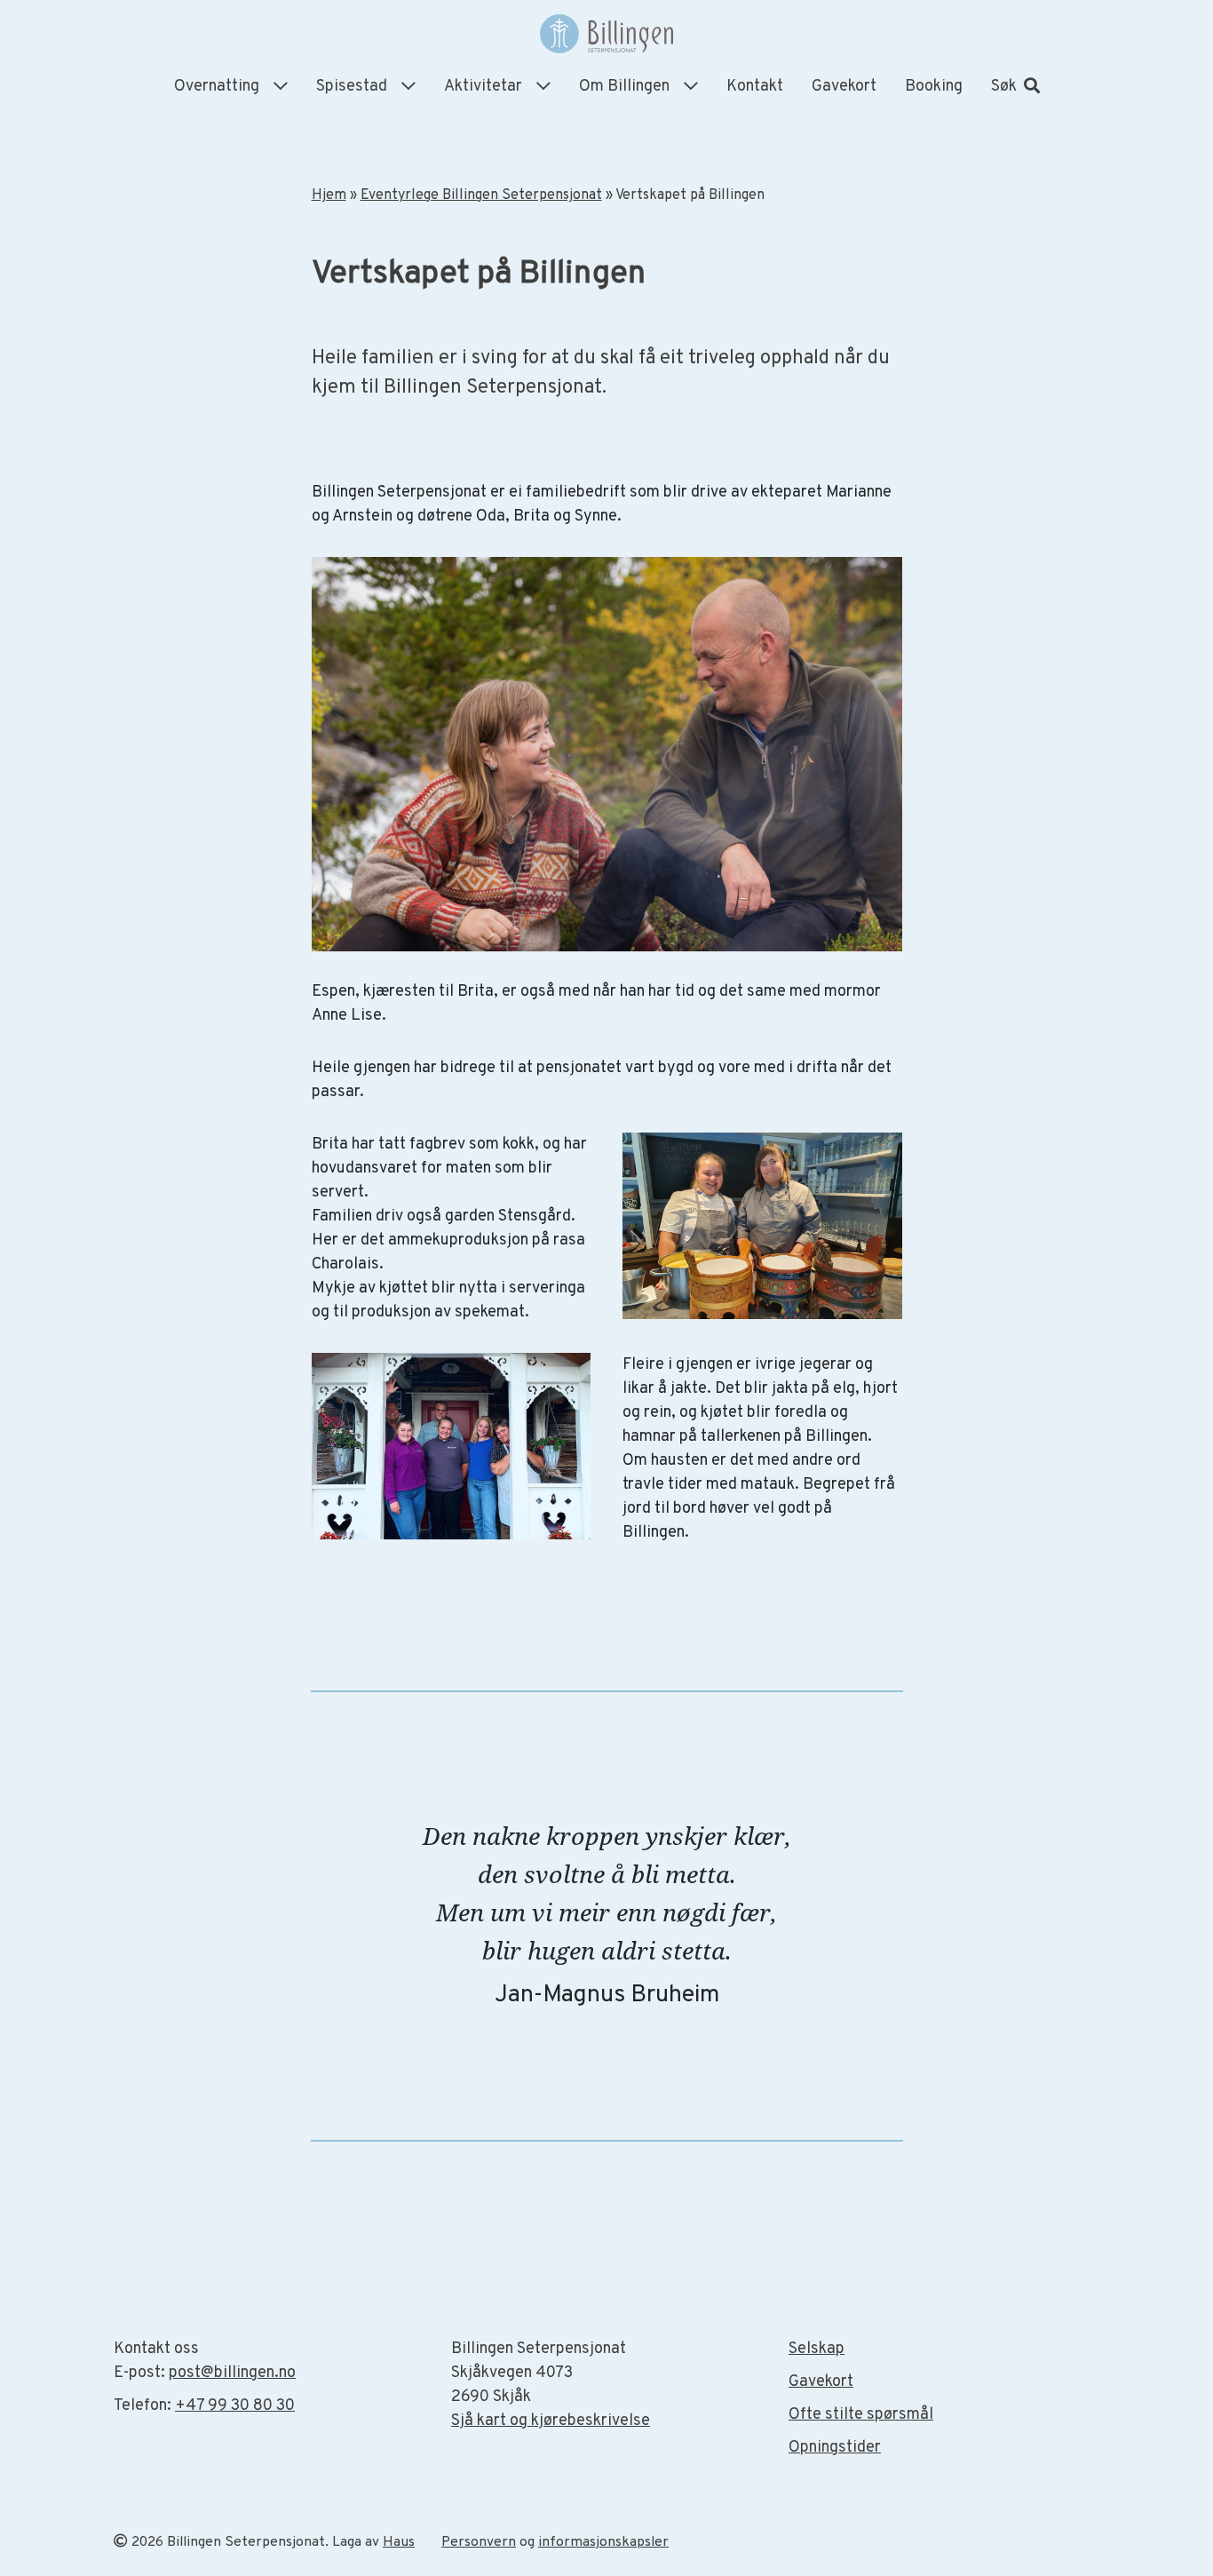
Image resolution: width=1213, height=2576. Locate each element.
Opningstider (835, 2448)
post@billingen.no (232, 2373)
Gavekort (844, 87)
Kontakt (755, 87)
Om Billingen (624, 87)
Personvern (479, 2542)
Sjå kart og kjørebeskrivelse (551, 2421)
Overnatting (217, 87)
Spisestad (352, 87)
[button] (1015, 87)
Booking (934, 87)
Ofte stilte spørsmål (861, 2415)
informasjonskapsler (603, 2542)
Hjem (329, 195)
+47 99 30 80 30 (235, 2406)
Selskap (817, 2349)
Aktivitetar (483, 87)
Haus (399, 2542)
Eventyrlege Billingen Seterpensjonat (481, 195)
